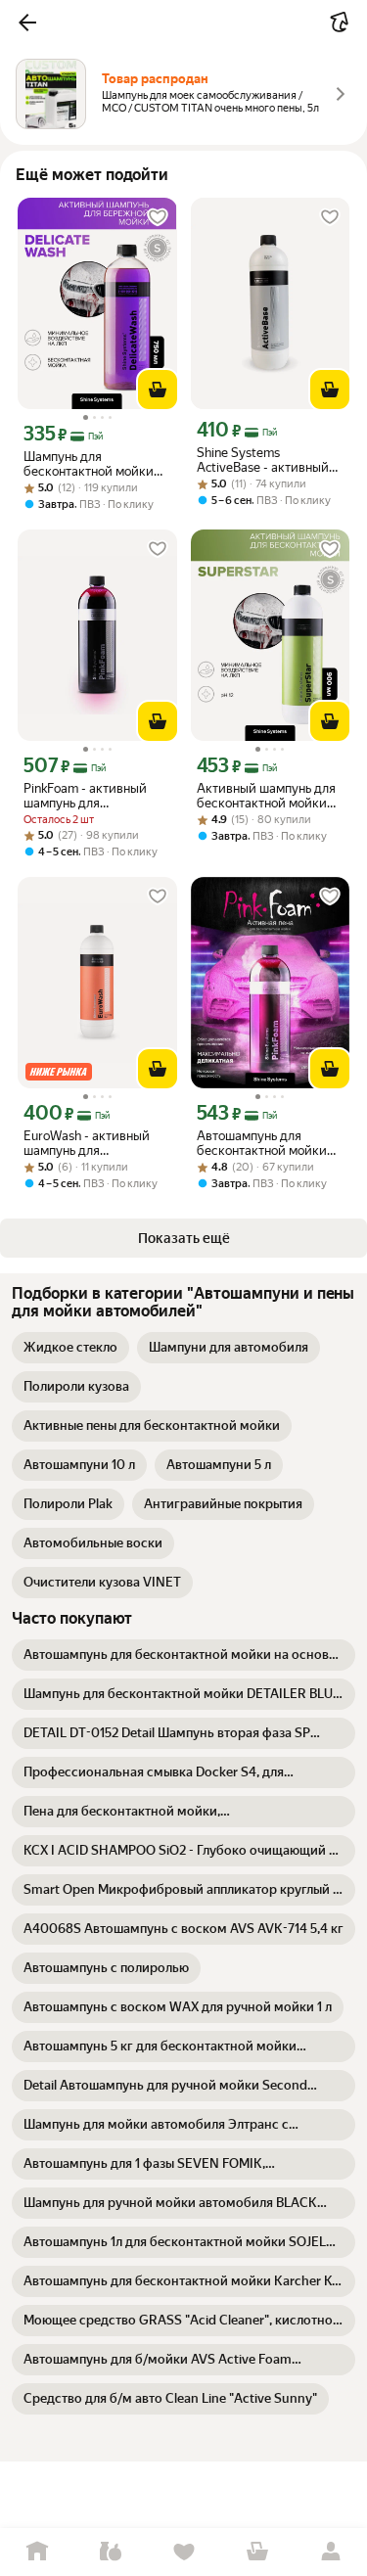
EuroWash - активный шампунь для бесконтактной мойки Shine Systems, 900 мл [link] (90, 1143)
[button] (27, 23)
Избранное (183, 2552)
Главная (37, 2552)
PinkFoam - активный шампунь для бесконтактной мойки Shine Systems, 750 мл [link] (89, 796)
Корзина (257, 2552)
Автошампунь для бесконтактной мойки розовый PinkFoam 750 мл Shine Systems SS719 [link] (267, 1143)
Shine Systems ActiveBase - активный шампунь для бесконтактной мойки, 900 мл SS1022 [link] (263, 460)
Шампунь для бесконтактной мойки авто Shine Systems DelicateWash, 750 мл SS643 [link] (89, 464)
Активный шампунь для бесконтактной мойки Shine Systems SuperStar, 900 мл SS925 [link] (270, 796)
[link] (70, 1348)
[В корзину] (158, 390)
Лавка (110, 2552)
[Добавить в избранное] (158, 217)
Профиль (330, 2552)
